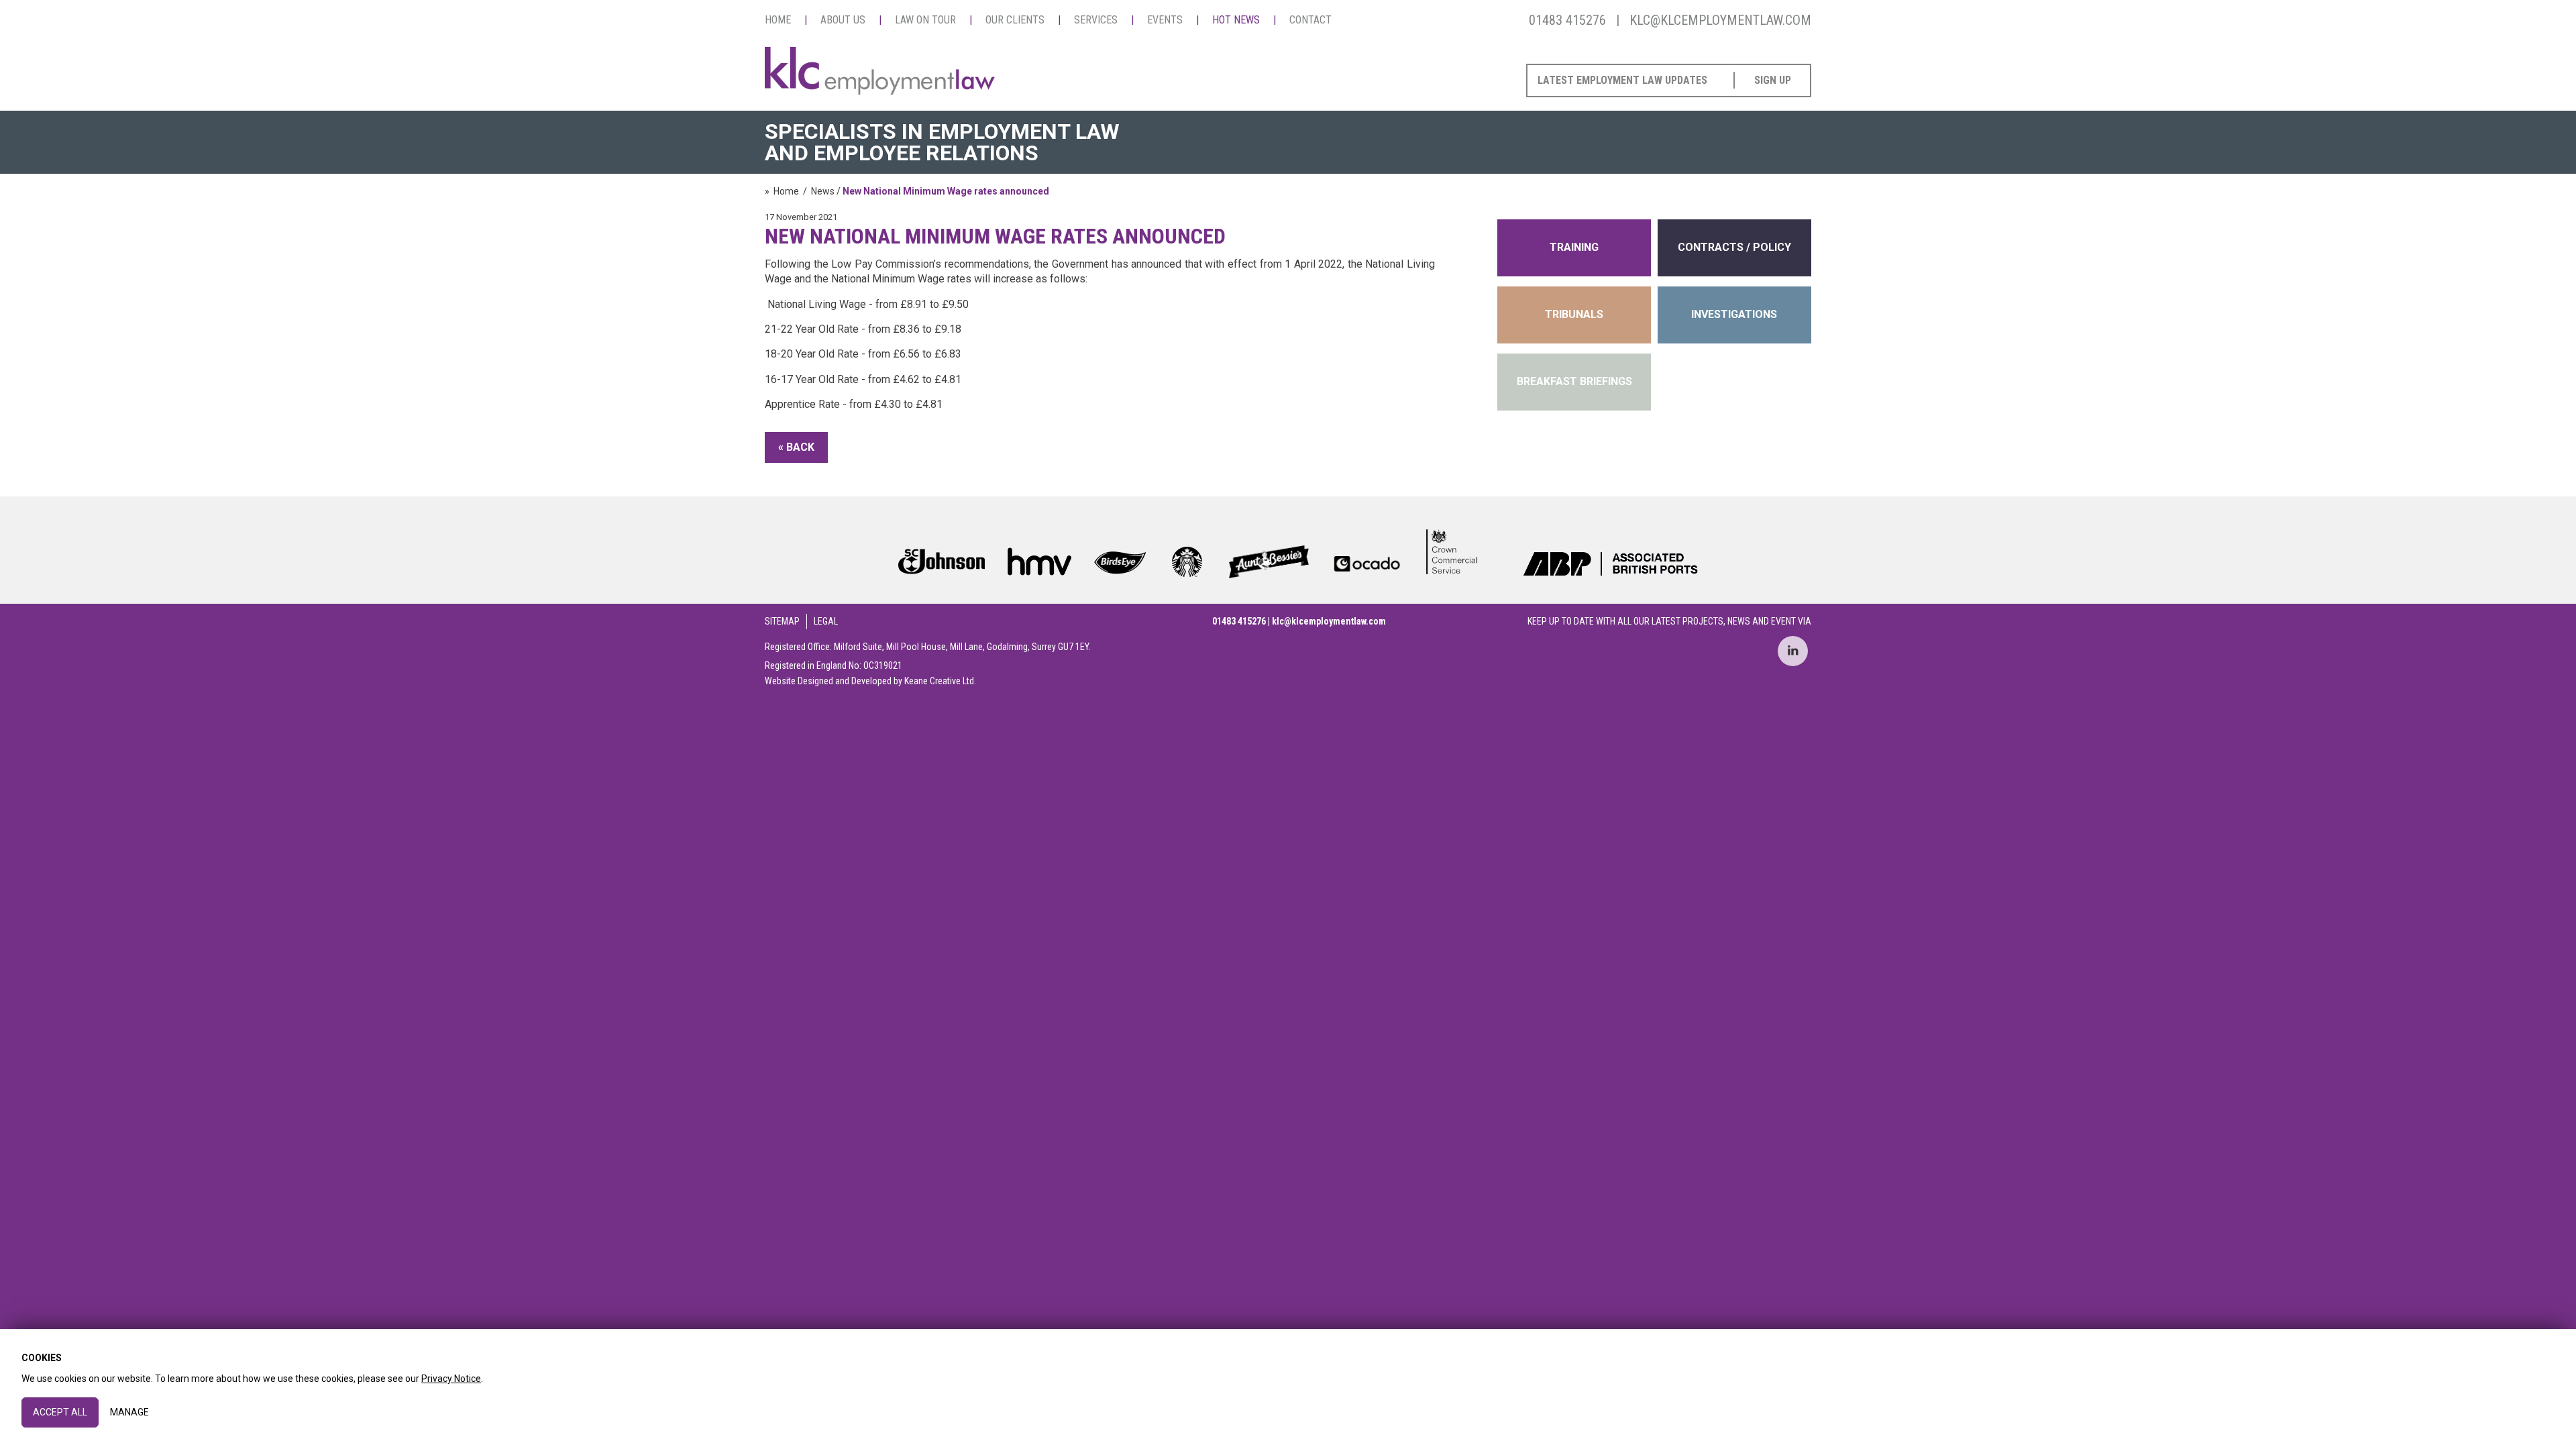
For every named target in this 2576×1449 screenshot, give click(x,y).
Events (1165, 20)
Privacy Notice (451, 1379)
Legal (826, 621)
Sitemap (782, 621)
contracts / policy (1734, 247)
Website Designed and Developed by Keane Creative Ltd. (870, 681)
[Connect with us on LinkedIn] (1793, 651)
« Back (796, 447)
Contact (1310, 20)
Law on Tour (925, 20)
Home (778, 20)
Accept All (60, 1412)
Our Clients (1015, 20)
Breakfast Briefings (1574, 381)
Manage (129, 1412)
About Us (843, 20)
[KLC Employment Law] (880, 72)
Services (1096, 20)
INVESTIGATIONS (1734, 314)
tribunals (1574, 314)
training (1574, 247)
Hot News (1236, 20)
